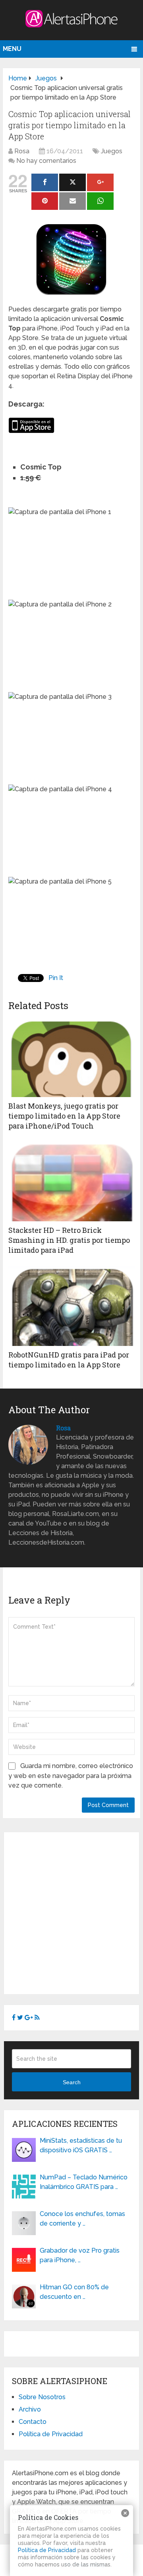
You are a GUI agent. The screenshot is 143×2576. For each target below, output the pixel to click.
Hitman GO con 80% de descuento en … (74, 2292)
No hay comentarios (46, 161)
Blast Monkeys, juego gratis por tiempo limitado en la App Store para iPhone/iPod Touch (64, 1116)
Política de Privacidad (51, 2434)
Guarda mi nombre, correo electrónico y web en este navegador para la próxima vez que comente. (71, 1776)
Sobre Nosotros (42, 2397)
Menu (12, 49)
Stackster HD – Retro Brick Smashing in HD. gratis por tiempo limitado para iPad (69, 1240)
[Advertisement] (71, 1912)
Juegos (112, 151)
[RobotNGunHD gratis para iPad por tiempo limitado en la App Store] (71, 1306)
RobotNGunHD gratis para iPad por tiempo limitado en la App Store (69, 1360)
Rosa (22, 151)
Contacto (33, 2422)
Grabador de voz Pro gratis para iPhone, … (80, 2255)
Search (72, 2082)
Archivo (30, 2409)
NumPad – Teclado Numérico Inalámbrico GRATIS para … (84, 2182)
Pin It (56, 978)
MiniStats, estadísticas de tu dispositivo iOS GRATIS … (81, 2145)
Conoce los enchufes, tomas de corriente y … (82, 2219)
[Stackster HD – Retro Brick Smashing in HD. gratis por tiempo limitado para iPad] (71, 1181)
